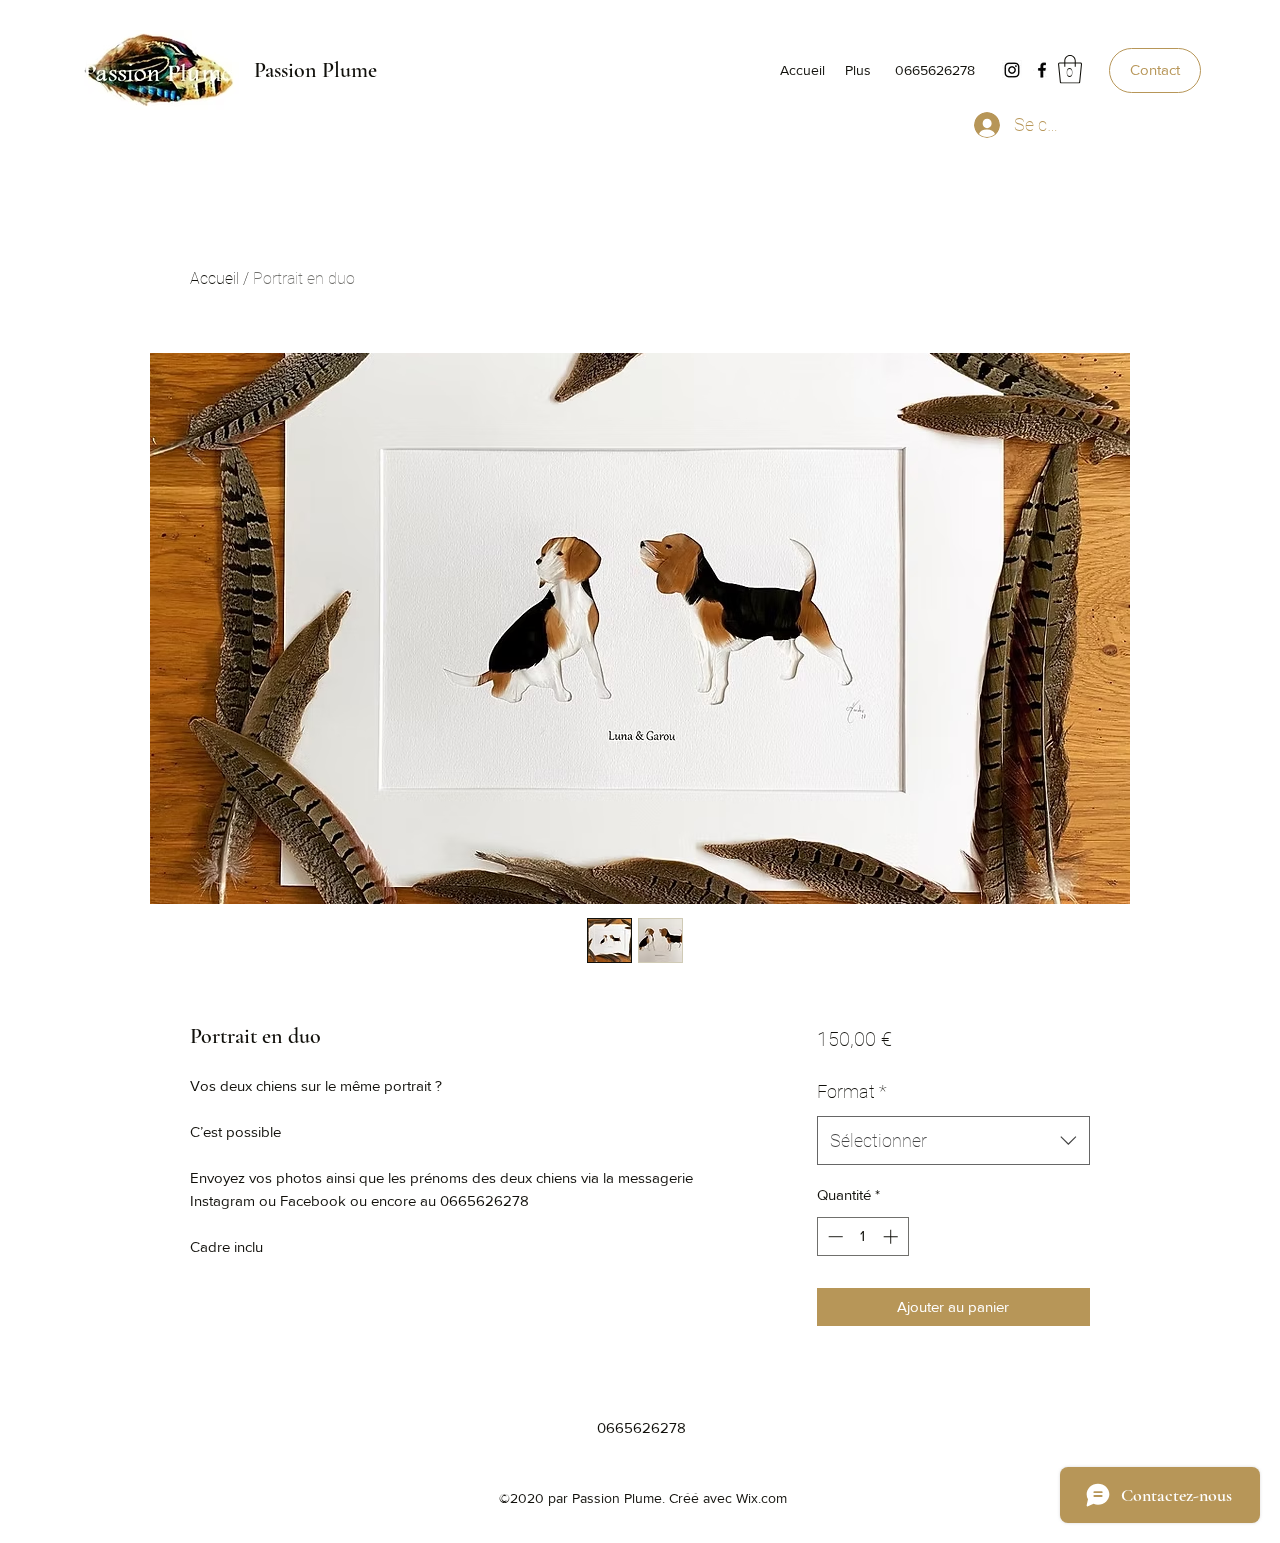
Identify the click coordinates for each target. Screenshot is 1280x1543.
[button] (1070, 69)
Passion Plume (315, 70)
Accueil (214, 278)
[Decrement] (833, 1236)
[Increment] (892, 1236)
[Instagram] (1012, 70)
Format (852, 1091)
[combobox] (953, 1141)
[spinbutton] (862, 1236)
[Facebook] (1042, 70)
